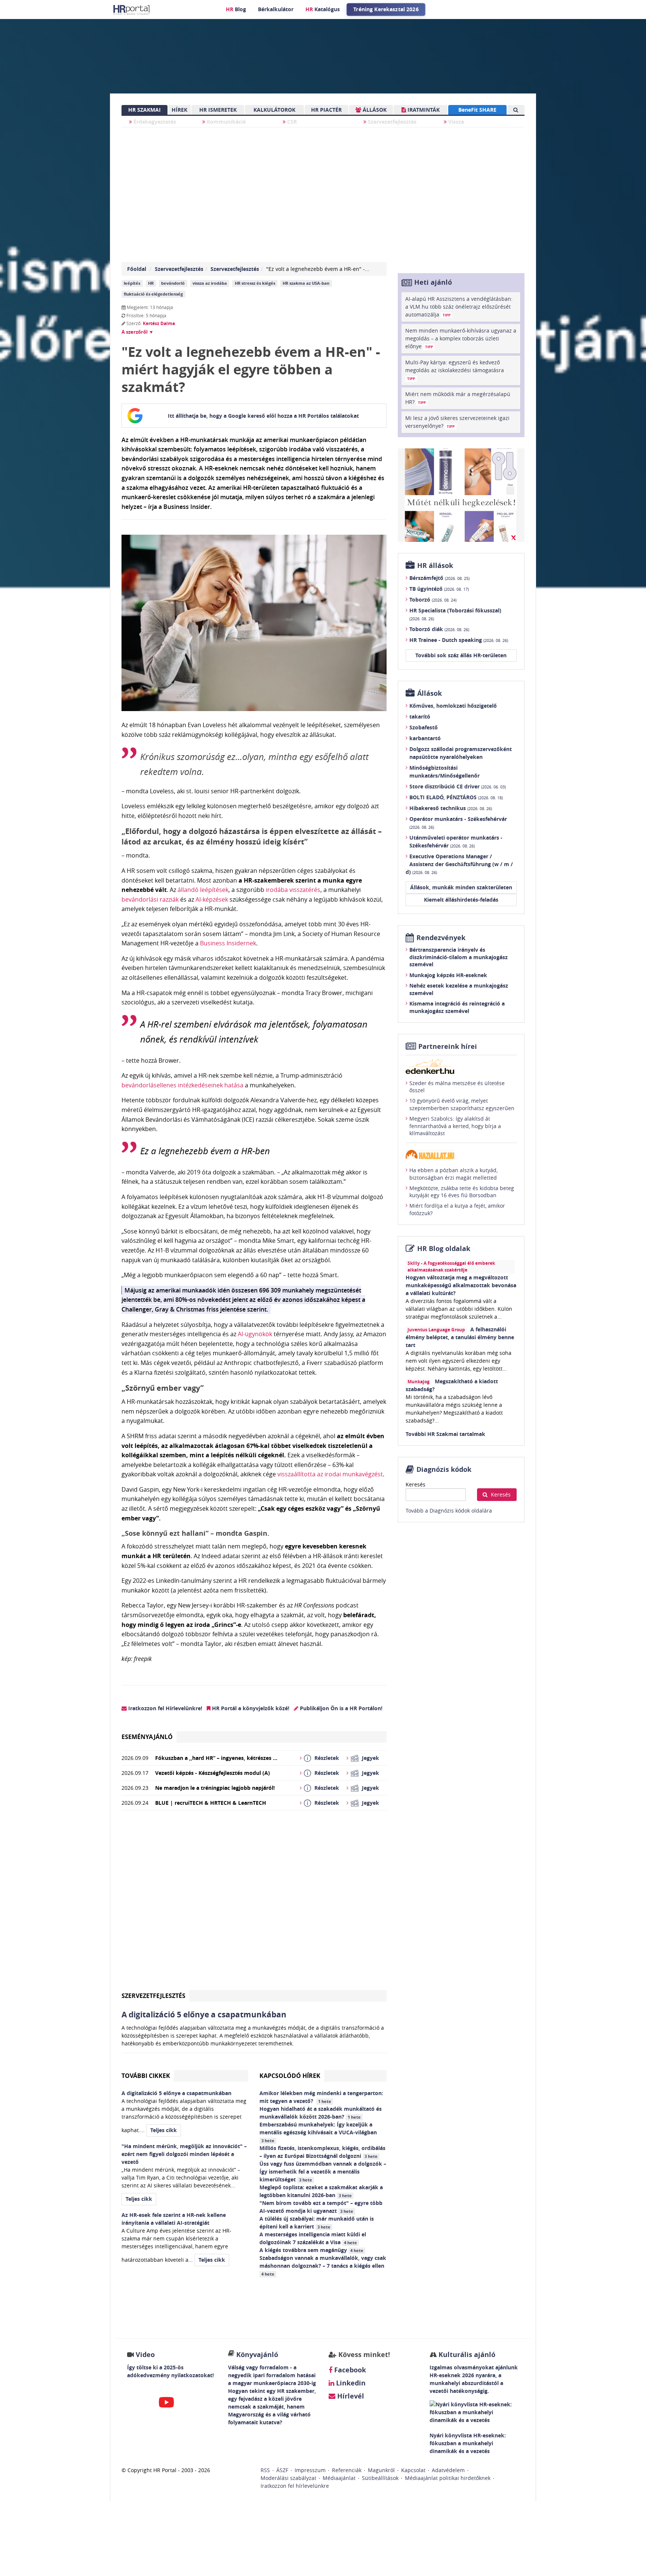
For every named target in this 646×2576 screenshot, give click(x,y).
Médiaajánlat (339, 2478)
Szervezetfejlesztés (391, 122)
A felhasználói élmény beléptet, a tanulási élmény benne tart (460, 1337)
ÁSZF (282, 2470)
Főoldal (137, 269)
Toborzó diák (439, 629)
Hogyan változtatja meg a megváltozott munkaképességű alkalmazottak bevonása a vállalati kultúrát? (461, 1285)
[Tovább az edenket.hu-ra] (461, 1066)
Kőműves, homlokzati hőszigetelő (453, 706)
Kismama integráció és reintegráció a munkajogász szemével (457, 1007)
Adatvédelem (448, 2470)
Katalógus (323, 9)
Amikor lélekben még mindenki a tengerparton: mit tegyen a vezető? (321, 2097)
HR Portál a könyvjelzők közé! (250, 1708)
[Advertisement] (254, 1903)
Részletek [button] (327, 1758)
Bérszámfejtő (439, 578)
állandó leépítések (203, 890)
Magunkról (381, 2470)
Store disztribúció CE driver (458, 786)
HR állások (435, 566)
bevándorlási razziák (150, 899)
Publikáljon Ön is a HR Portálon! (340, 1708)
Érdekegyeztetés (154, 122)
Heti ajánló (433, 282)
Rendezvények (441, 938)
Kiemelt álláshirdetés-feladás (461, 900)
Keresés (416, 1484)
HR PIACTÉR (326, 110)
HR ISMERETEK (218, 110)
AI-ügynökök (255, 1334)
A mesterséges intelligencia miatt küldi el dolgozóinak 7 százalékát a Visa (313, 2238)
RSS (265, 2470)
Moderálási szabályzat (288, 2478)
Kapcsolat (413, 2470)
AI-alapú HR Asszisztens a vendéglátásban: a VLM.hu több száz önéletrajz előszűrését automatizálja (459, 307)
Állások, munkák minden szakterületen (461, 887)
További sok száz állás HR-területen (461, 655)
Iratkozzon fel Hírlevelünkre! (164, 1708)
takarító (420, 716)
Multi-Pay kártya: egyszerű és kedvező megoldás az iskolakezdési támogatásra (455, 370)
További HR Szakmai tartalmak (445, 1434)
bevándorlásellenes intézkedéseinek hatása (182, 1085)
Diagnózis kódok (444, 1469)
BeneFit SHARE (477, 110)
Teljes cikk (164, 2130)
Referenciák (347, 2470)
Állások (430, 693)
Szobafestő (424, 727)
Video (145, 2355)
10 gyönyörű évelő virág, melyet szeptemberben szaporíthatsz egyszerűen (462, 1104)
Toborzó (433, 600)
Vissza (455, 122)
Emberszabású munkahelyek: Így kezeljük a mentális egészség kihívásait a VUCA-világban (319, 2132)
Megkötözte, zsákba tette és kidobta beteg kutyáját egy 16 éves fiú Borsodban (462, 1192)
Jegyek (370, 1758)
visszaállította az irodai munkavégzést (330, 1474)
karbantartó (425, 738)
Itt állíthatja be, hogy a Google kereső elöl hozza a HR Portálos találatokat (263, 416)
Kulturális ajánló (466, 2355)
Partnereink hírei (448, 1046)
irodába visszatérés (293, 890)
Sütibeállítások (380, 2478)
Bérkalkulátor (276, 9)
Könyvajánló (257, 2355)
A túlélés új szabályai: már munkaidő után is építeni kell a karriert (317, 2223)
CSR (291, 122)
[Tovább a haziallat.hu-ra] (461, 1154)
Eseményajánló (147, 1737)
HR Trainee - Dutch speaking (459, 640)
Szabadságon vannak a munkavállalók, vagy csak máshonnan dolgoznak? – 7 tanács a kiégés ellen (323, 2265)
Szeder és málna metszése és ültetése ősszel (457, 1087)
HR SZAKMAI (144, 110)
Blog (236, 9)
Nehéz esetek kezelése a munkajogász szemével (459, 989)
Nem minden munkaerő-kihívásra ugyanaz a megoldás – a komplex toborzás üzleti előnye (461, 338)
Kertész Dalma (159, 323)
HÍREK (179, 110)
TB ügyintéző (439, 589)
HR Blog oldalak (444, 1249)
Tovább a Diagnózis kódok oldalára (449, 1511)
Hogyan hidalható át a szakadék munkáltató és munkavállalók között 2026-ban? (321, 2113)
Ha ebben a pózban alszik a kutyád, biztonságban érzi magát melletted (453, 1174)
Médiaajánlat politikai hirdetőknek (448, 2478)
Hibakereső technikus (451, 808)
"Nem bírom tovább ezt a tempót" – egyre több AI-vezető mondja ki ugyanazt (321, 2207)
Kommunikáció (226, 122)
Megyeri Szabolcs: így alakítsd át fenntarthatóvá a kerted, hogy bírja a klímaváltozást (455, 1126)
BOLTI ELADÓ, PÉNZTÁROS (456, 797)
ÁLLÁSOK (374, 110)
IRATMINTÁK (423, 110)
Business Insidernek (228, 943)
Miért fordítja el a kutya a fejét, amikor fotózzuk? (457, 1209)
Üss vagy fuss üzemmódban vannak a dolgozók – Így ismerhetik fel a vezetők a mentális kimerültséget (323, 2172)
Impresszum (310, 2470)
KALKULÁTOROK (274, 110)
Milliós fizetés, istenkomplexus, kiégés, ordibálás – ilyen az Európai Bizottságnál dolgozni (322, 2152)
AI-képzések (212, 899)
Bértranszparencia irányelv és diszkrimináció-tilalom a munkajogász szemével (459, 957)
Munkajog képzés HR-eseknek (448, 975)
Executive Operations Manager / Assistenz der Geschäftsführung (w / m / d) (459, 864)
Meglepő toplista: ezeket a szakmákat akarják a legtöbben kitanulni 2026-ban (321, 2191)
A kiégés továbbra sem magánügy (311, 2250)
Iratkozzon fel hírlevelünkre (295, 2486)
